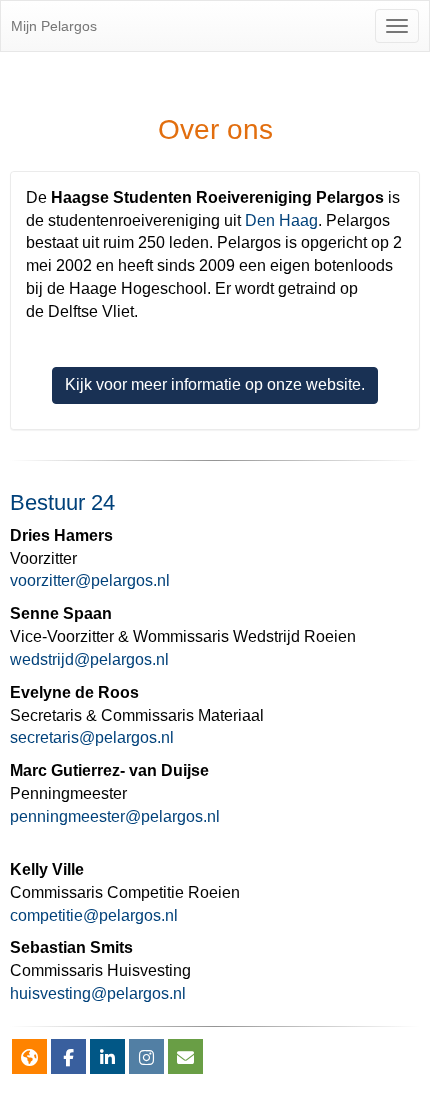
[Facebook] (68, 1058)
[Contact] (185, 1058)
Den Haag (281, 220)
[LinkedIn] (107, 1058)
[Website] (29, 1058)
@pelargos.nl (90, 580)
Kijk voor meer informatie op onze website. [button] (215, 384)
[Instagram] (146, 1058)
